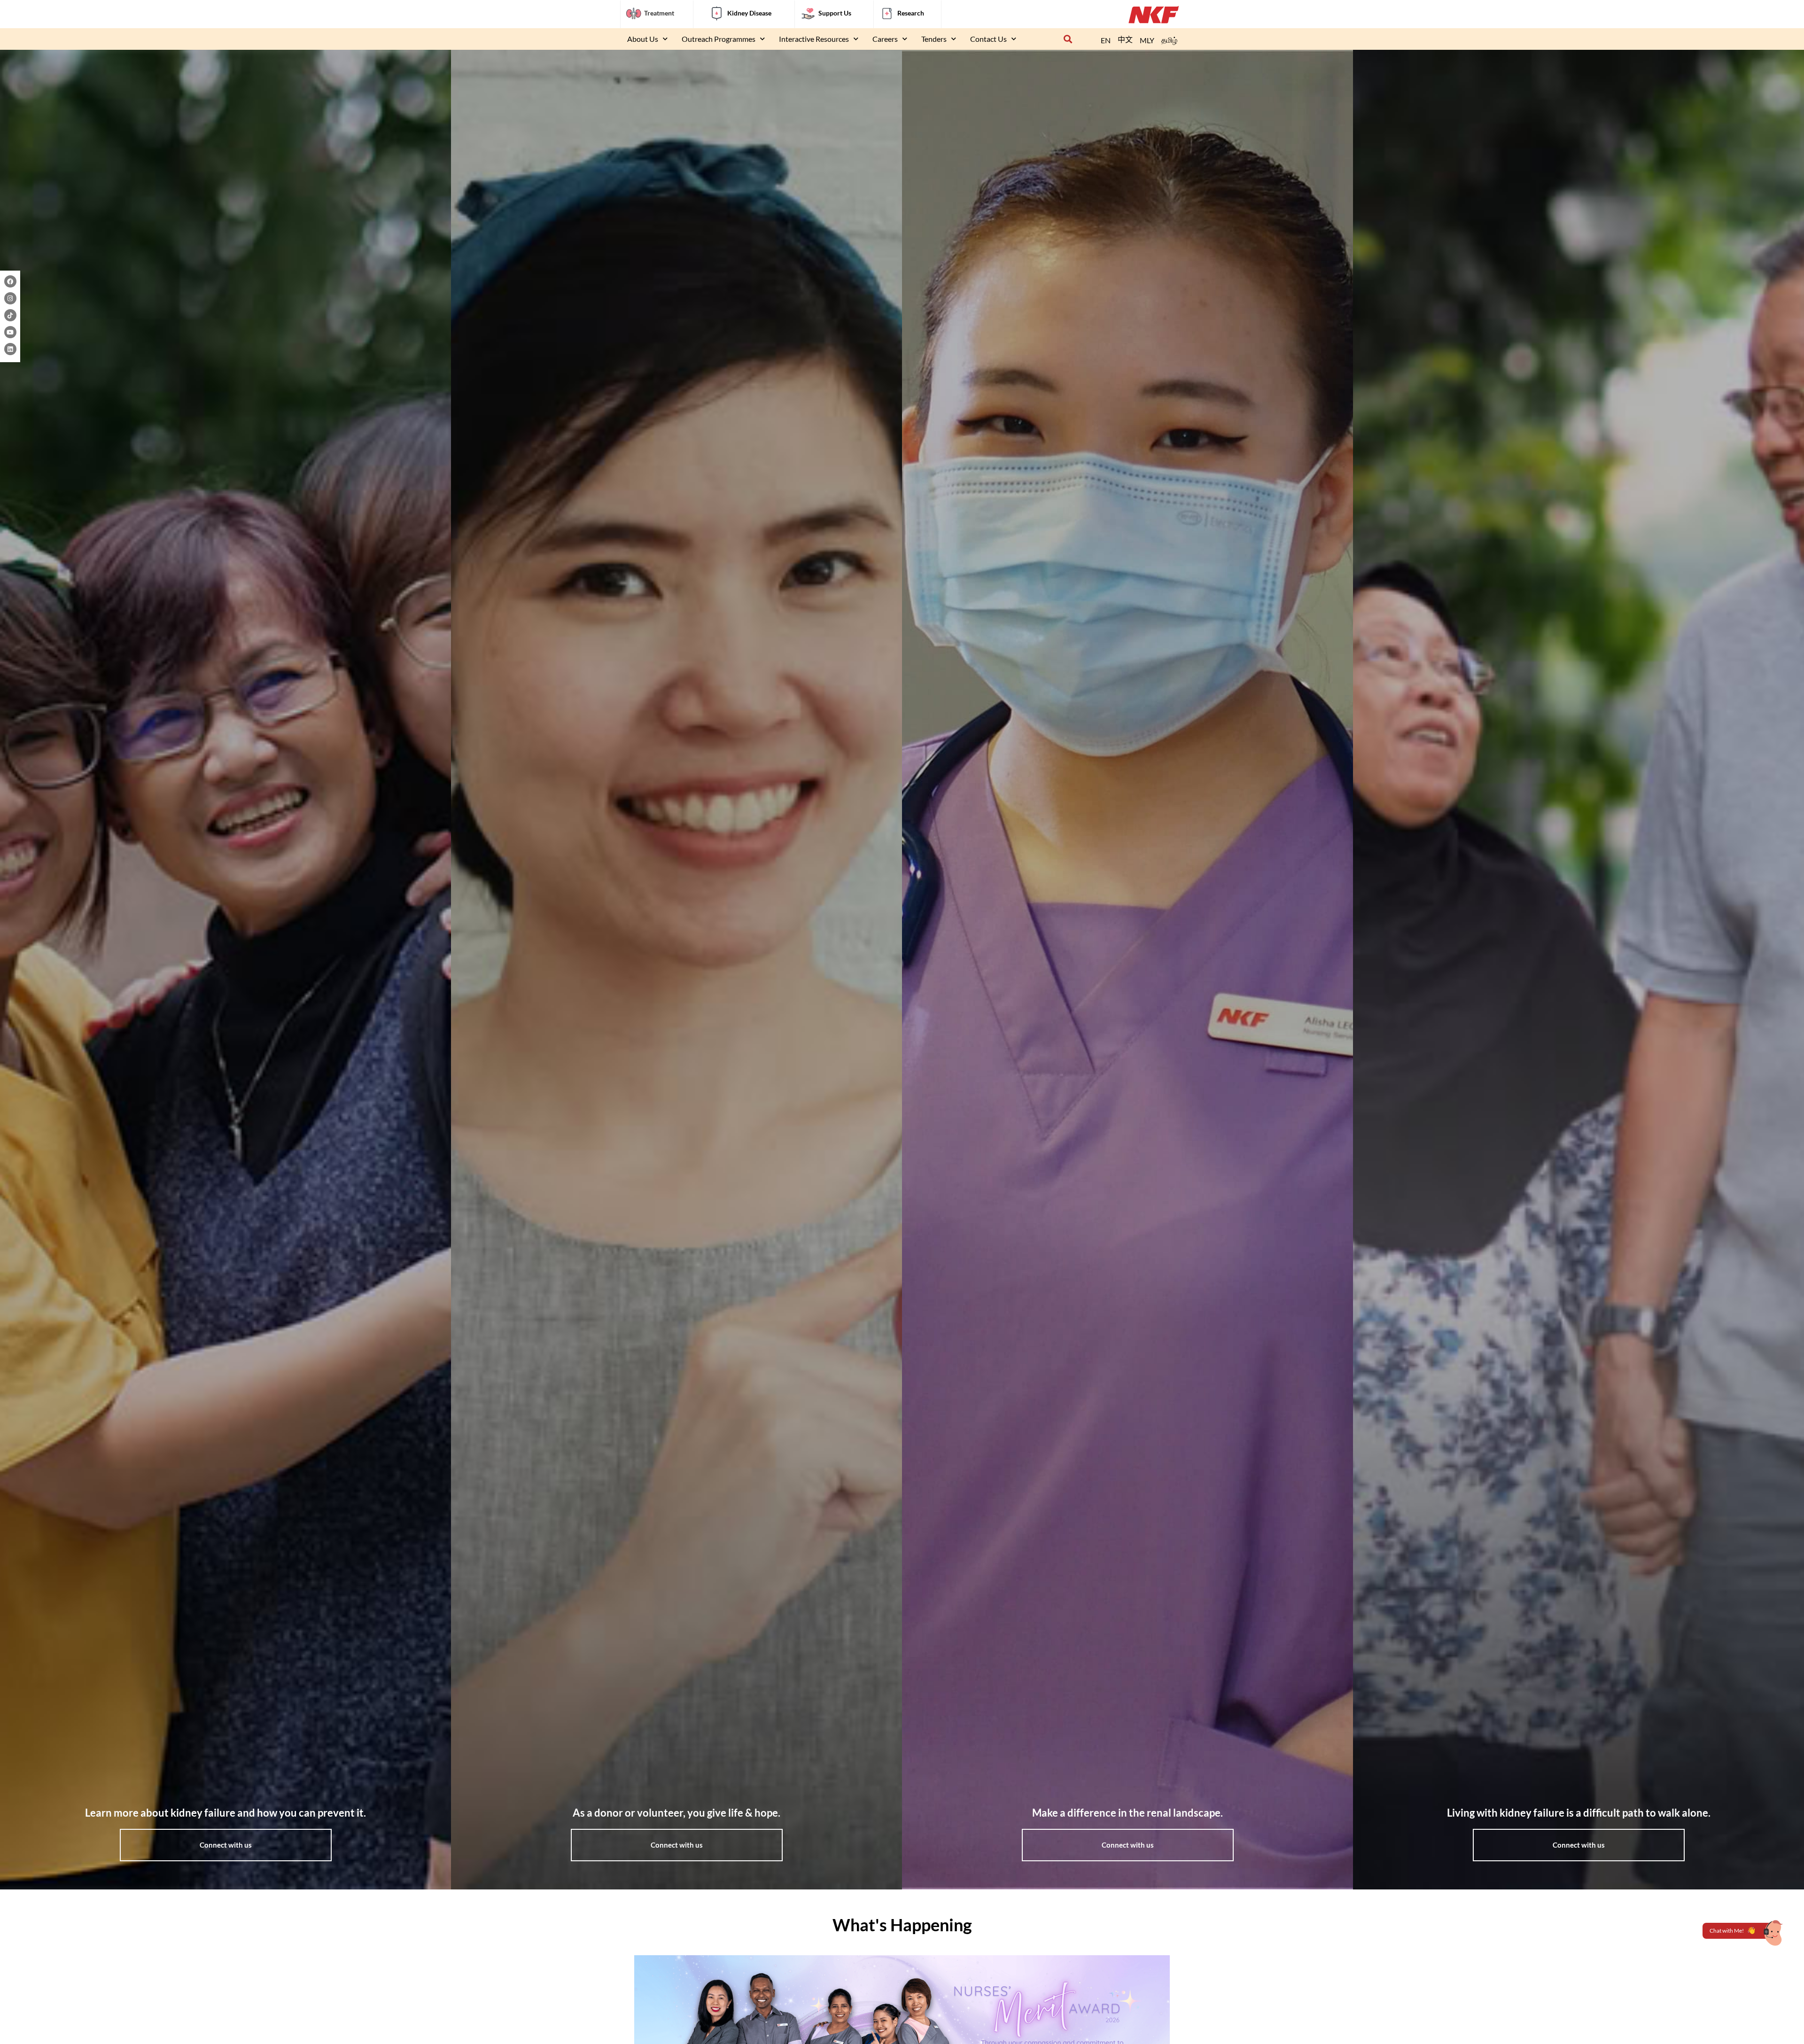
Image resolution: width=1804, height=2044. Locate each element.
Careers (885, 39)
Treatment (659, 13)
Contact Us (988, 39)
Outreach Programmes (719, 39)
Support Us (835, 13)
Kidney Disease (749, 13)
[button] (1068, 39)
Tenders (934, 39)
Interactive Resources (814, 39)
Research (911, 13)
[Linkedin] (10, 349)
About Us (643, 39)
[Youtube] (10, 332)
